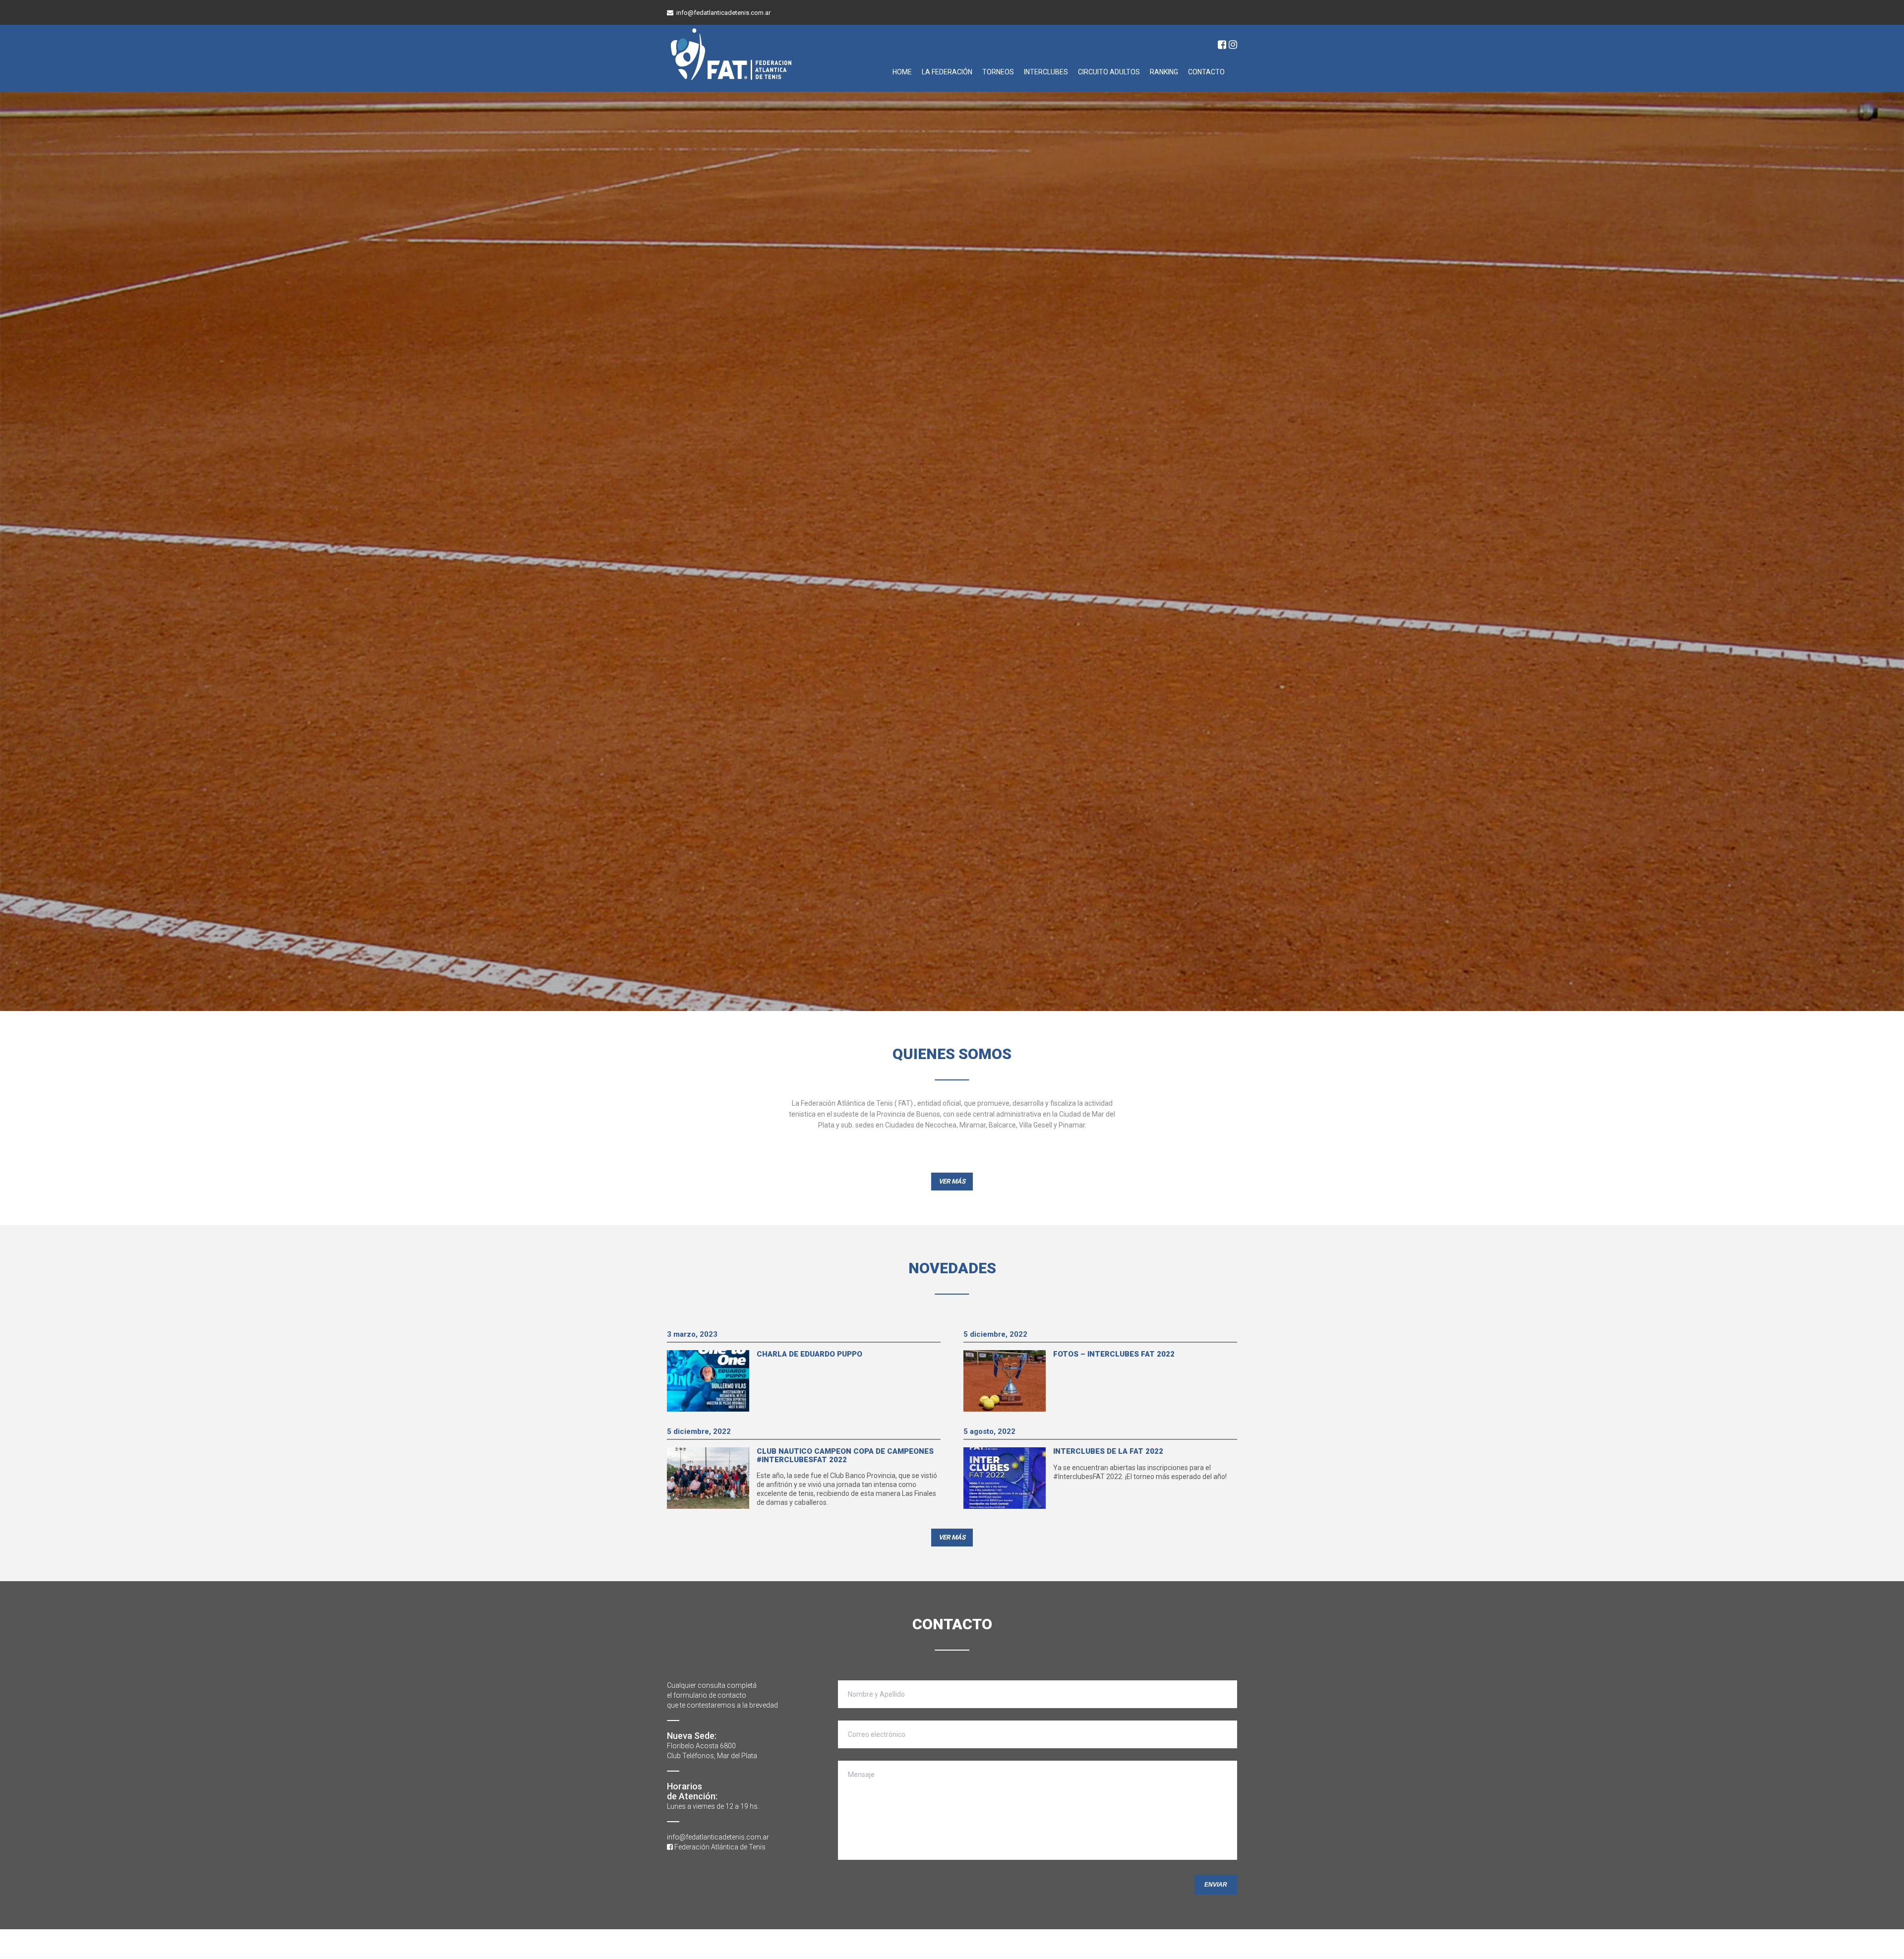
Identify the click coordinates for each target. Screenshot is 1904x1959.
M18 (1212, 122)
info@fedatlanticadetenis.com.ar (723, 13)
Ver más (710, 314)
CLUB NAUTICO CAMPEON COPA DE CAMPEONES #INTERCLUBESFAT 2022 (845, 1455)
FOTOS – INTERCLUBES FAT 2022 (1114, 1354)
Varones (1097, 108)
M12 (1073, 122)
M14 (1120, 122)
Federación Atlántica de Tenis (719, 1847)
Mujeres (1189, 108)
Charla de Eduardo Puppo (809, 1354)
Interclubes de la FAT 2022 (1108, 1451)
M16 (1166, 122)
